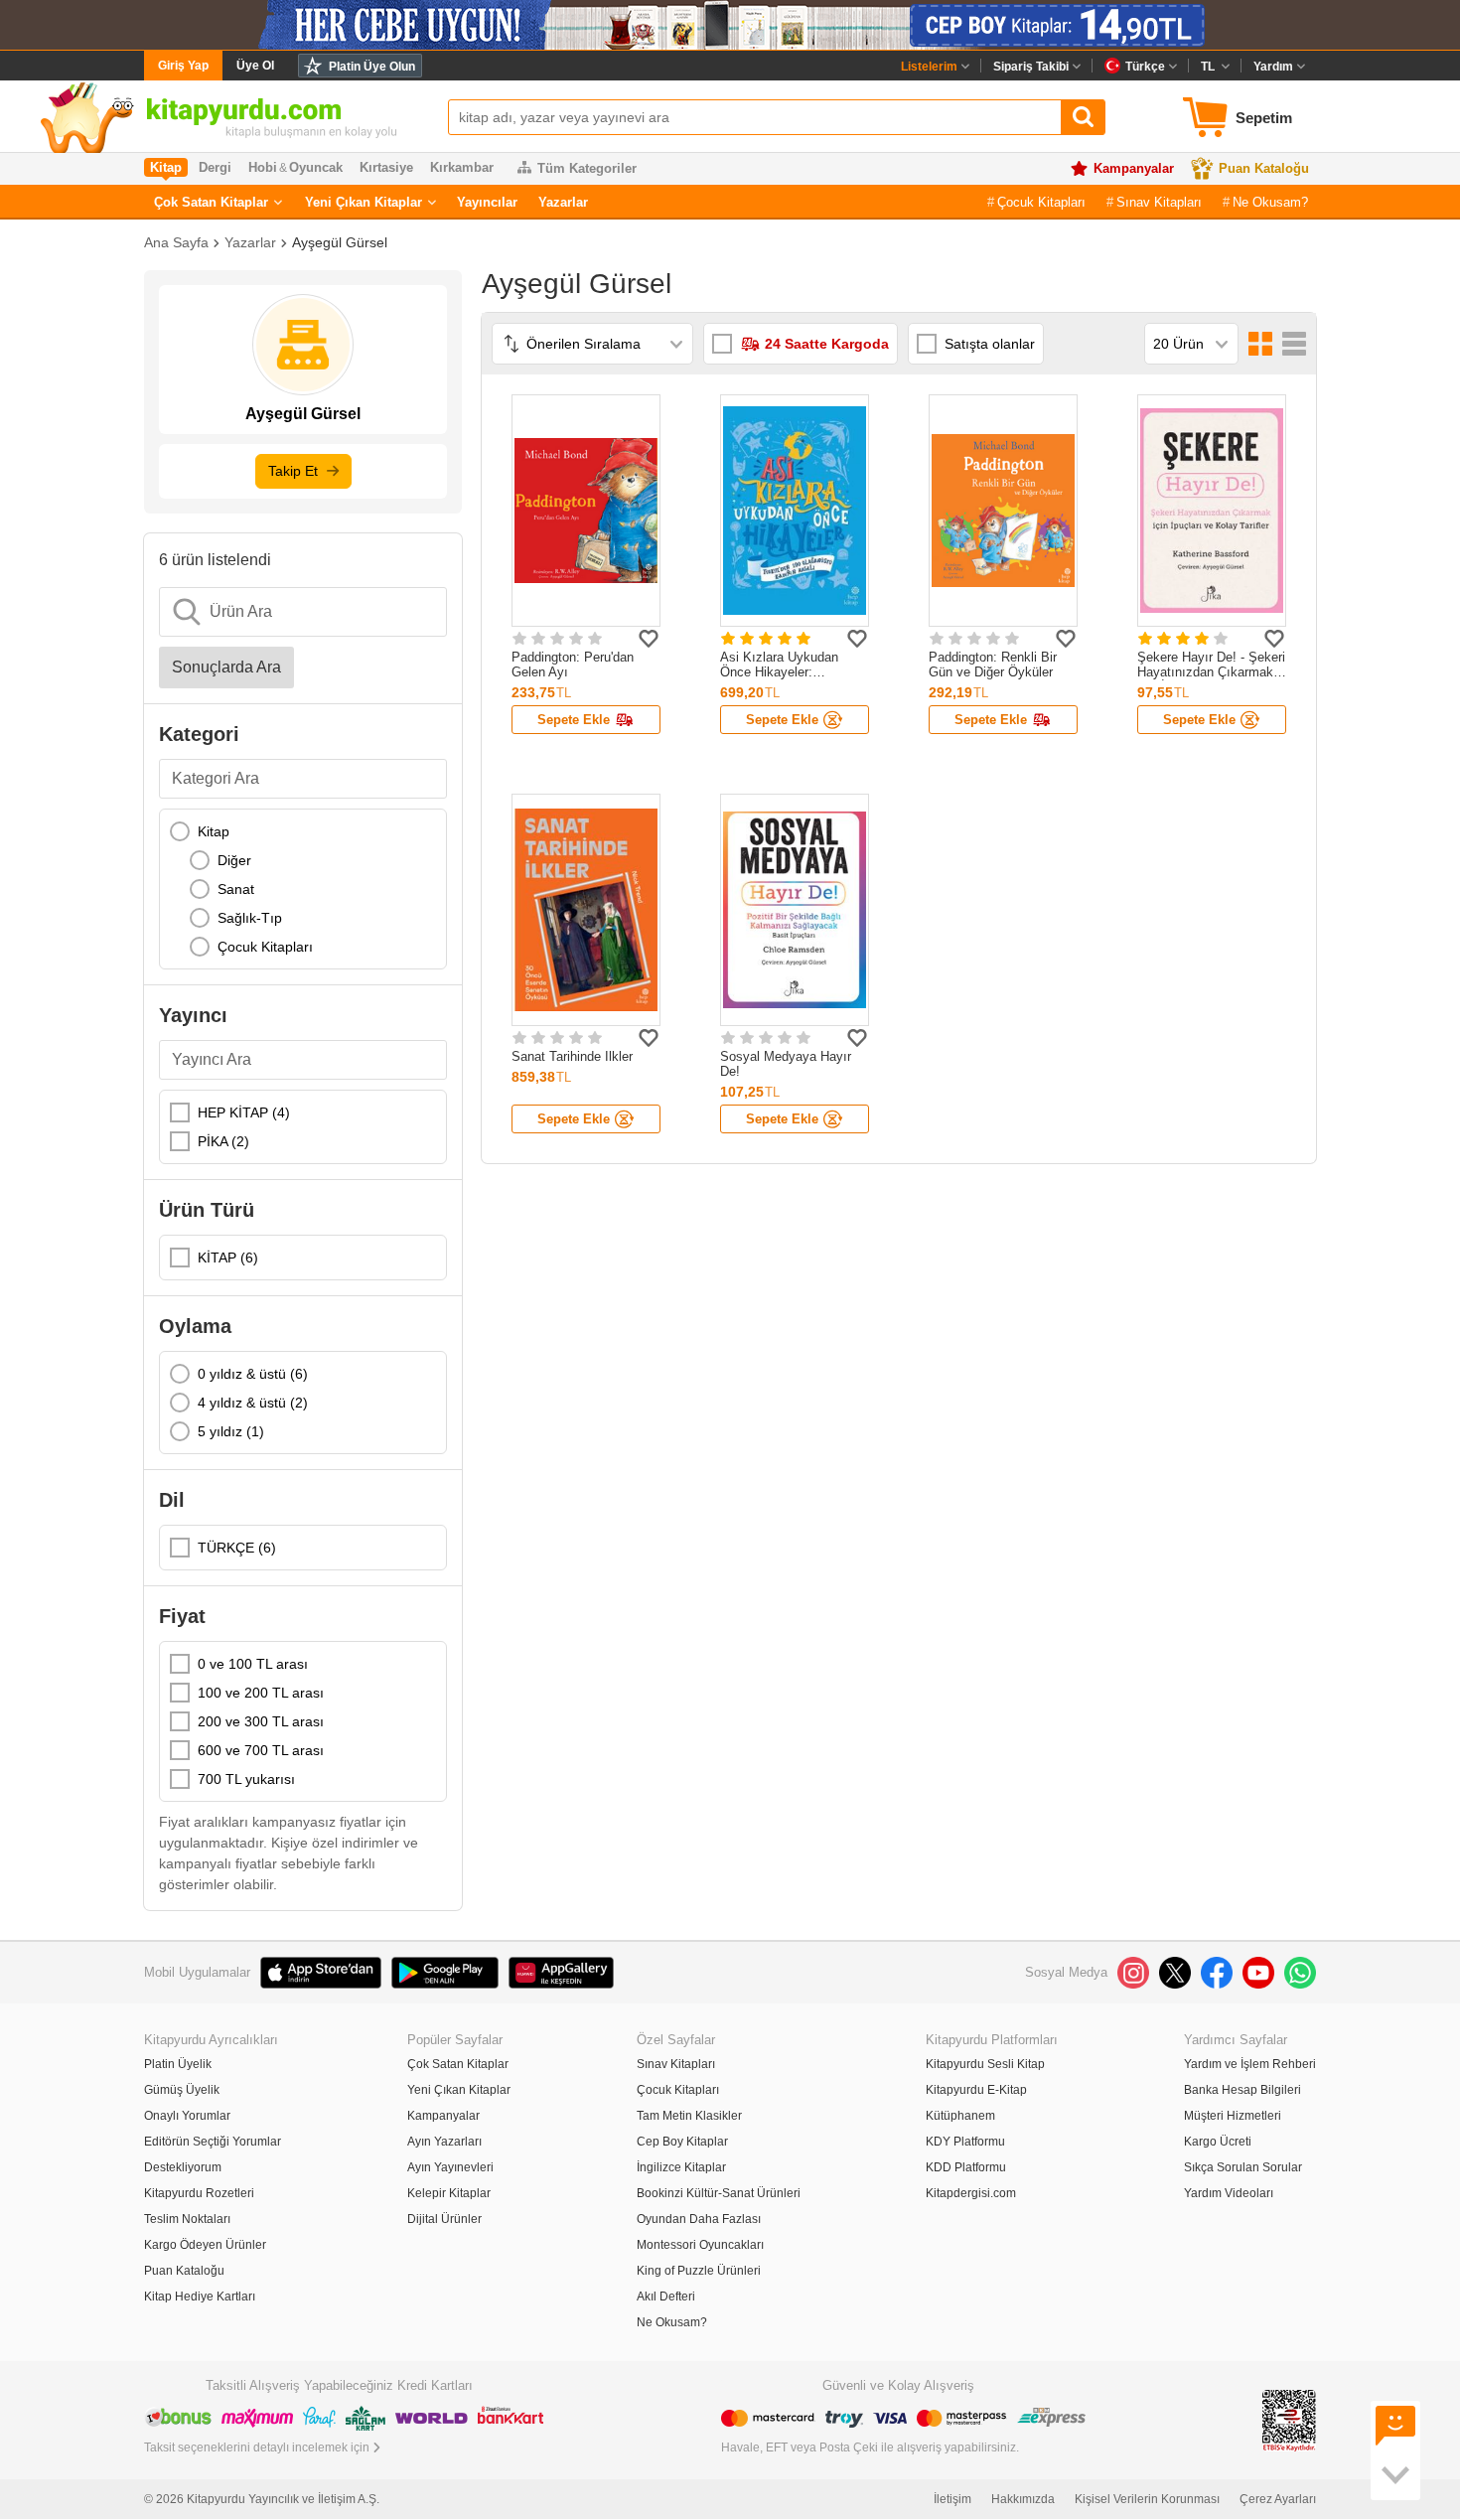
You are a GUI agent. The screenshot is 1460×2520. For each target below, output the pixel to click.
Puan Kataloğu (1264, 168)
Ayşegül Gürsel (340, 242)
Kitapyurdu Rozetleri (199, 2193)
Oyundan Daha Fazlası (699, 2219)
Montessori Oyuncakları (700, 2245)
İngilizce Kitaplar (681, 2167)
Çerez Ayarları (1278, 2499)
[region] (303, 889)
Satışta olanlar (990, 344)
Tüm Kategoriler (587, 168)
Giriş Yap (183, 66)
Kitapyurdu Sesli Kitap (985, 2064)
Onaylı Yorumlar (187, 2116)
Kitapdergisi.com (971, 2193)
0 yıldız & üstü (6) (253, 1374)
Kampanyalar (1134, 168)
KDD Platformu (966, 2167)
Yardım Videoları (1229, 2193)
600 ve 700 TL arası (261, 1750)
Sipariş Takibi (1031, 67)
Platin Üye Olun (372, 67)
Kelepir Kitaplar (449, 2193)
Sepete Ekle (574, 720)
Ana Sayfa (176, 242)
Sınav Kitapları (1159, 202)
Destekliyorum (183, 2167)
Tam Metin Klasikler (689, 2116)
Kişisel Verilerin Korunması (1147, 2499)
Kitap (214, 831)
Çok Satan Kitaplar (211, 202)
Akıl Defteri (666, 2297)
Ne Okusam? (1270, 202)
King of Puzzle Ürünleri (699, 2271)
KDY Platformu (965, 2142)
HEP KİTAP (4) (244, 1112)
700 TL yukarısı (246, 1779)
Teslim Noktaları (187, 2219)
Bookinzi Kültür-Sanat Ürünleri (719, 2193)
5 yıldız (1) (231, 1431)
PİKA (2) (223, 1141)
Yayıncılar (487, 202)
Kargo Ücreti (1218, 2142)
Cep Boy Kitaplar (682, 2142)
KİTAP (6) (228, 1258)
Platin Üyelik (178, 2064)
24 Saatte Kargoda (827, 344)
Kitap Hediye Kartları (200, 2297)
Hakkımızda (1023, 2499)
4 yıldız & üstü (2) (253, 1403)
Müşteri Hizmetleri (1233, 2116)
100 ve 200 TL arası (261, 1693)
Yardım (1273, 67)
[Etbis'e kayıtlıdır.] (1289, 2419)
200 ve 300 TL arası (261, 1721)
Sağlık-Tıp (250, 918)
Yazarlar (563, 202)
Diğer (234, 860)
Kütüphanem (960, 2116)
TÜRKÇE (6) (237, 1548)
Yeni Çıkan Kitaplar (364, 202)
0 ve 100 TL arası (253, 1664)
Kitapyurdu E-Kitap (976, 2090)
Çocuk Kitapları (1041, 202)
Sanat (236, 889)
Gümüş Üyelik (182, 2090)
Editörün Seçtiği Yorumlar (213, 2142)
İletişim (952, 2499)
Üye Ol (255, 66)
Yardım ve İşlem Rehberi (1250, 2064)
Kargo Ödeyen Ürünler (205, 2245)
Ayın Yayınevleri (450, 2167)
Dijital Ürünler (444, 2219)
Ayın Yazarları (444, 2142)
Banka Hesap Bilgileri (1242, 2090)
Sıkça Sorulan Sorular (1243, 2167)
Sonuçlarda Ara (226, 667)
